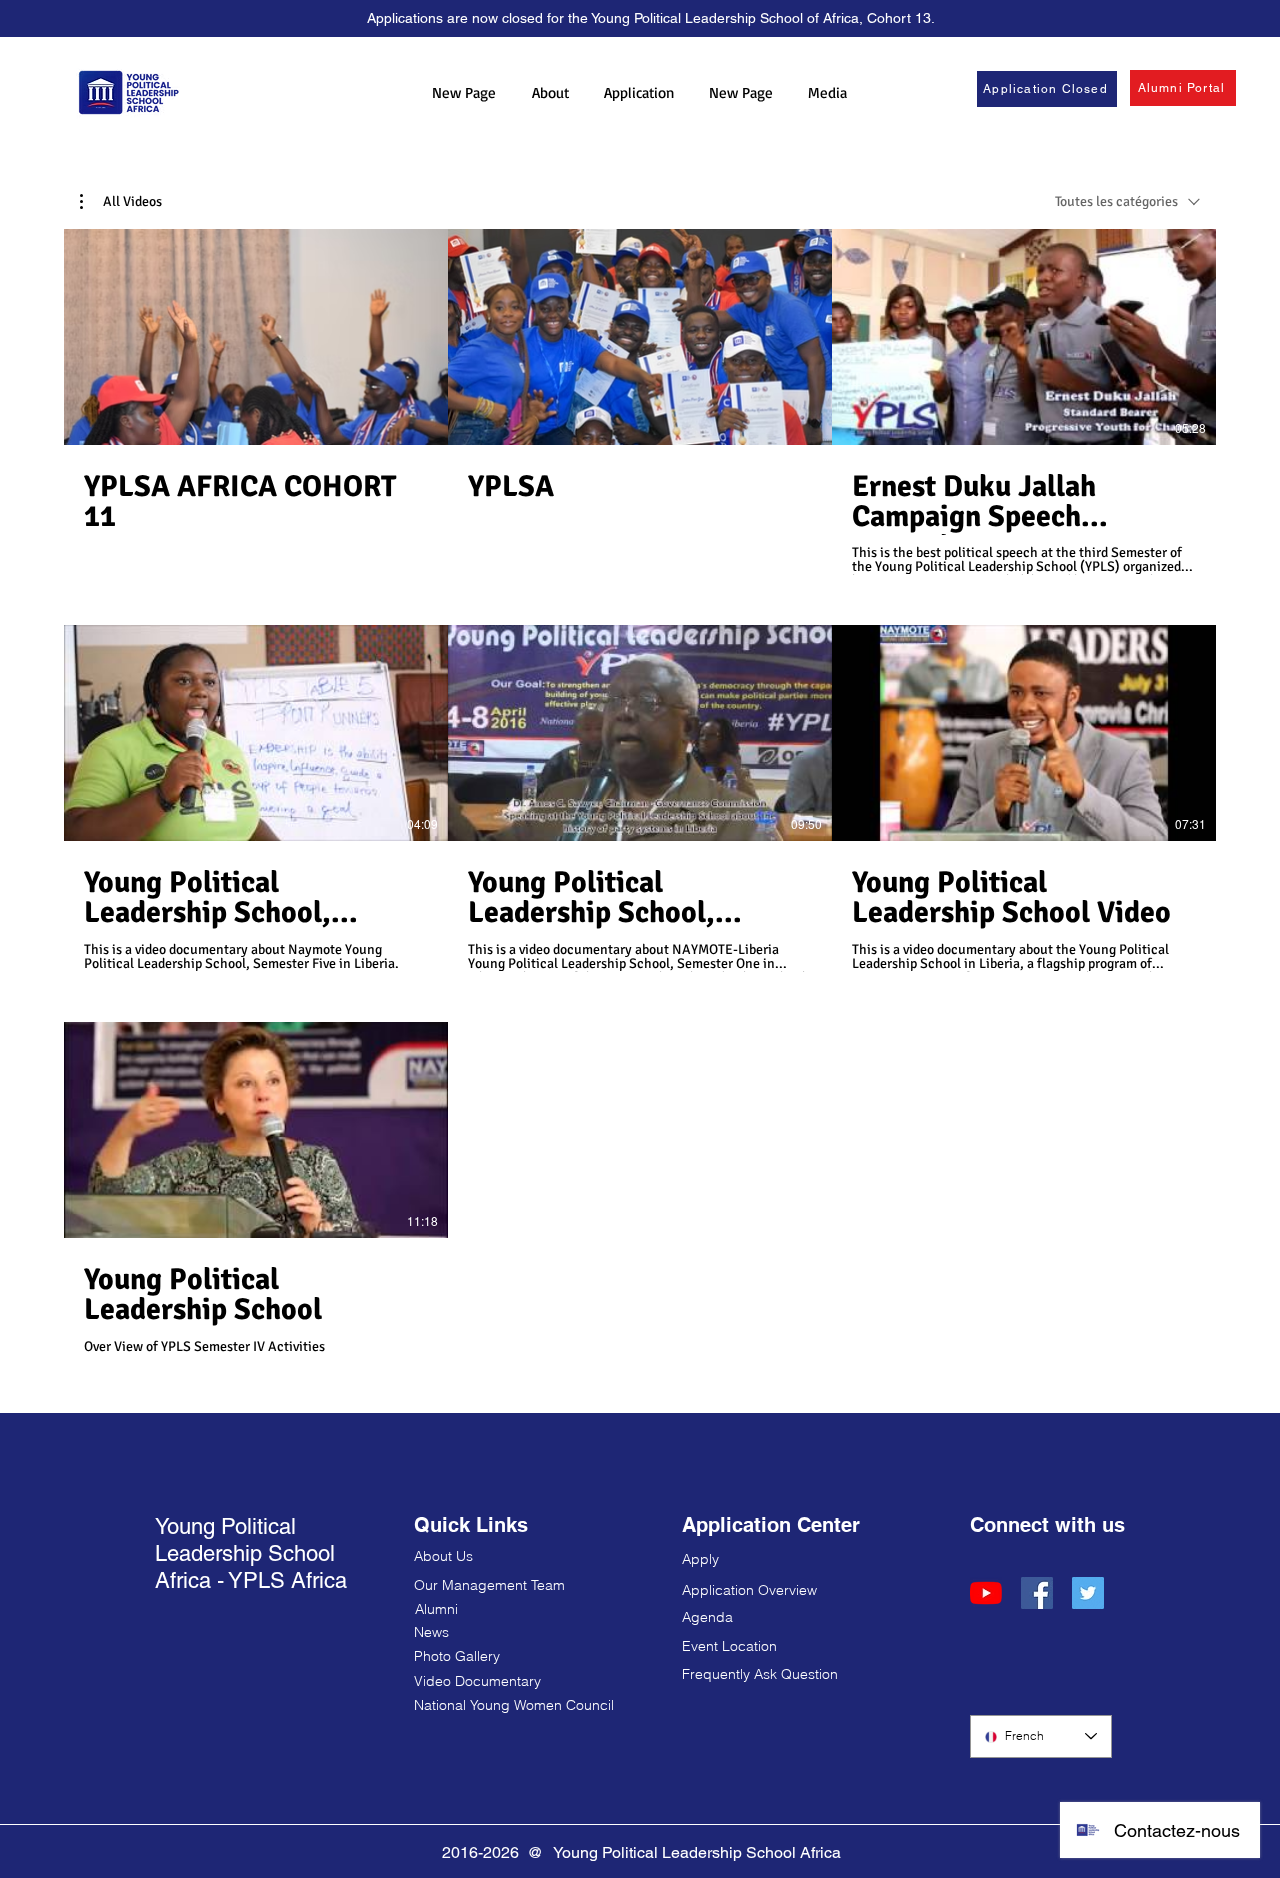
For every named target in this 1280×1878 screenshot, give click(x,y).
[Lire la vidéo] (256, 337)
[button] (550, 92)
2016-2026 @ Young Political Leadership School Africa (641, 1852)
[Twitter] (1088, 1593)
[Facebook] (1037, 1593)
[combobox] (1127, 202)
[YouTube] (986, 1593)
